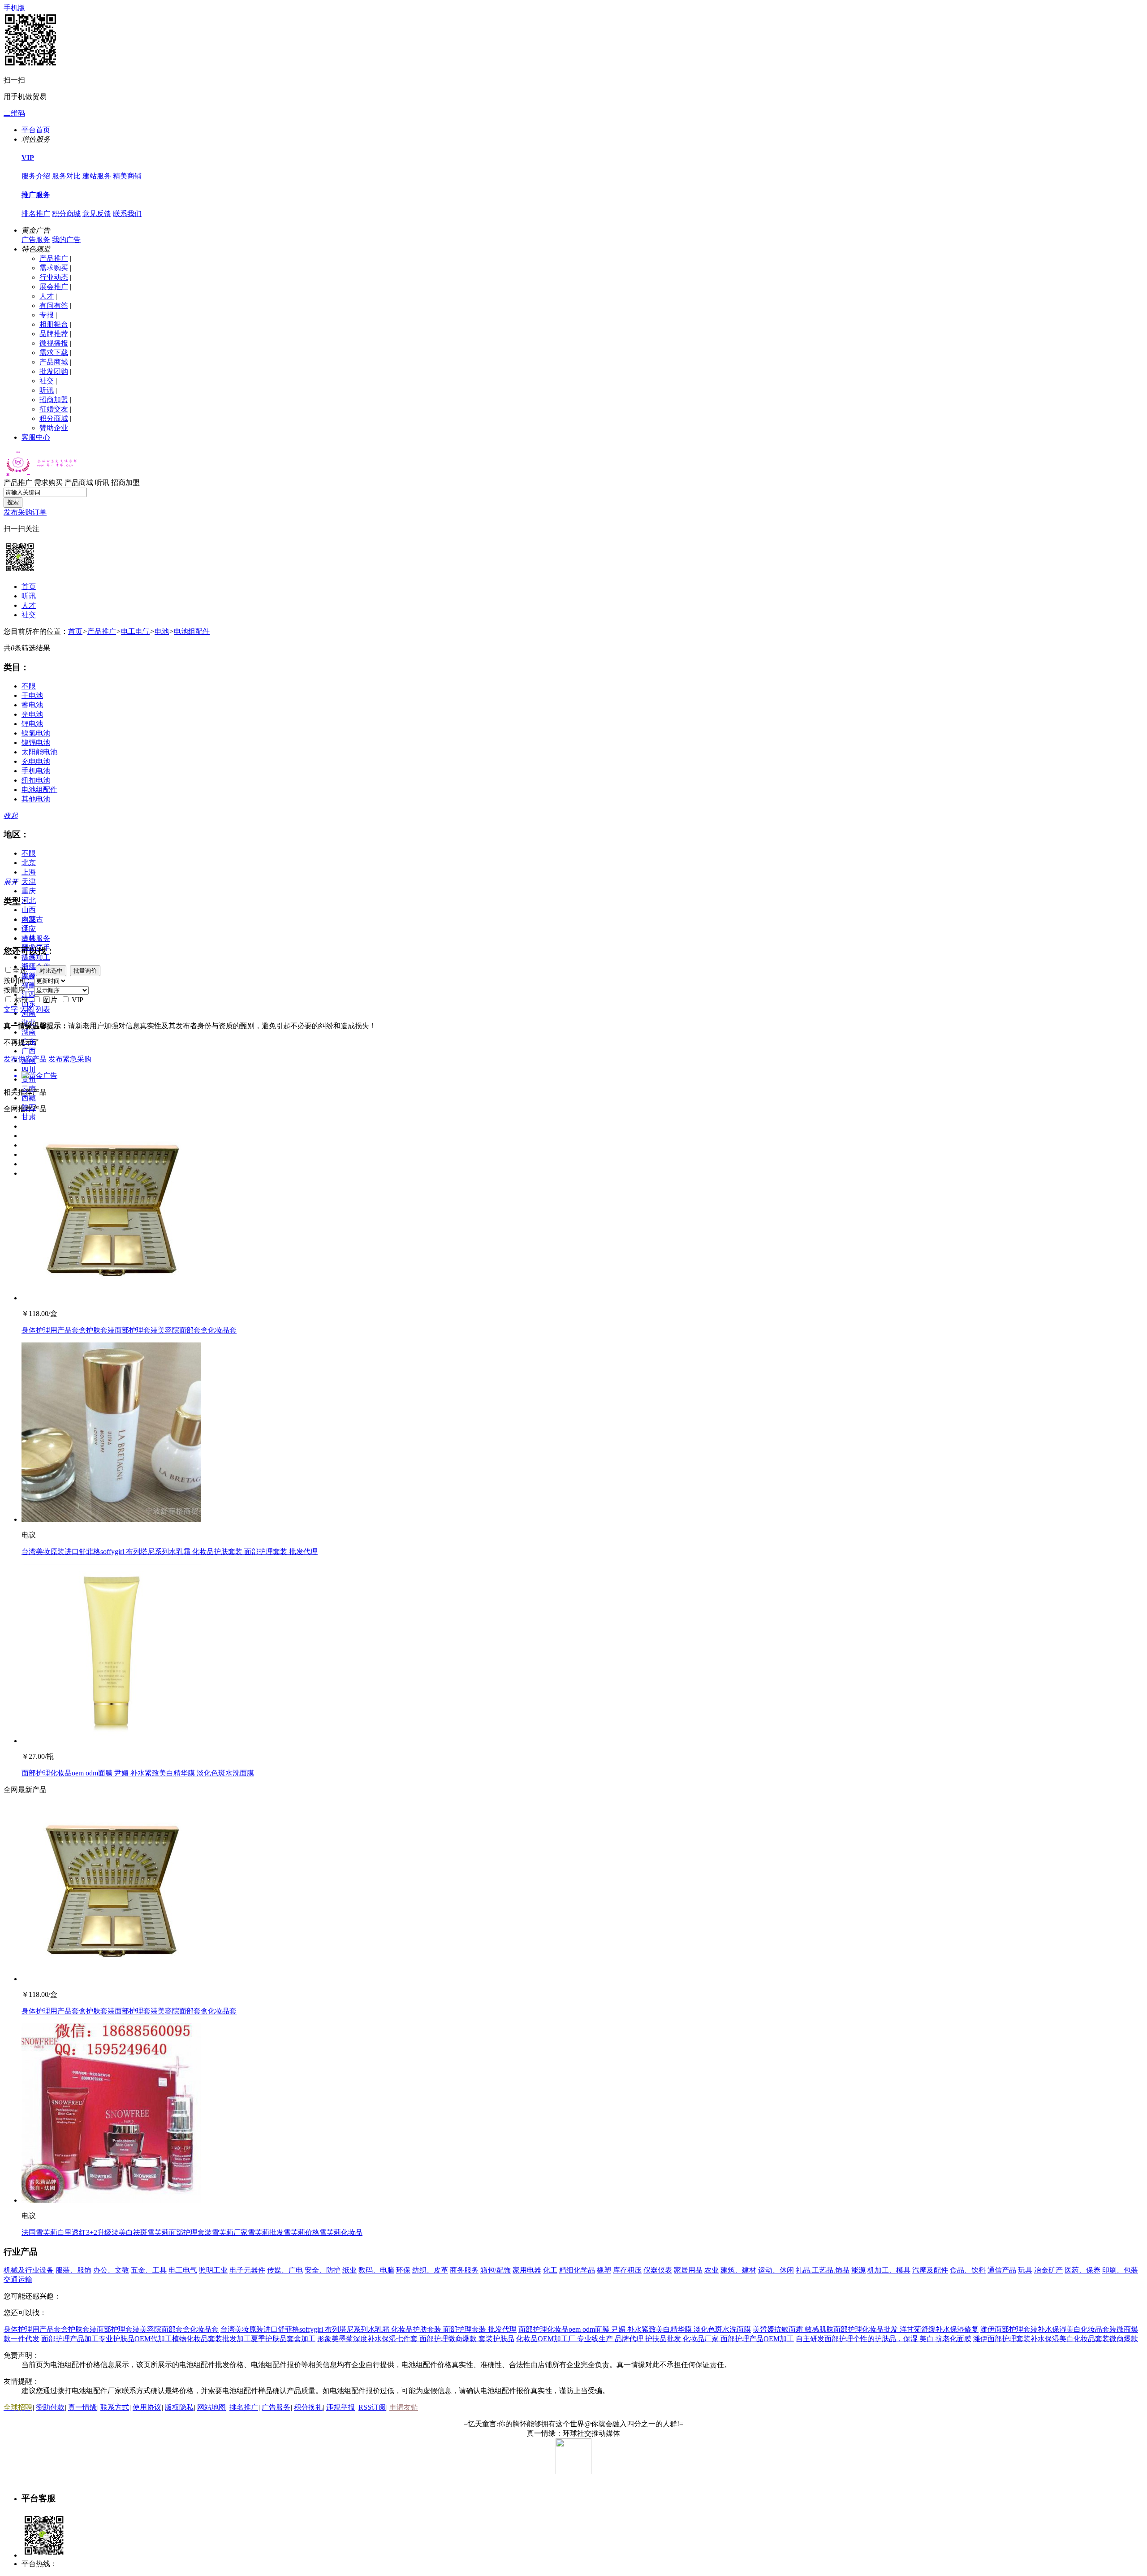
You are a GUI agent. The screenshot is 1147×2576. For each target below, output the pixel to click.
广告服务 (36, 240)
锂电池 (32, 724)
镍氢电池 (36, 733)
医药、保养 (1082, 2270)
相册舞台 (54, 324)
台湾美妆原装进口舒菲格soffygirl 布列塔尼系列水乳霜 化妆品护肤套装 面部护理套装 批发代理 (170, 1552)
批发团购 (54, 371)
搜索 (13, 502)
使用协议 (147, 2407)
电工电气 (135, 631)
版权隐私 (179, 2407)
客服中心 (36, 437)
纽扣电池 (36, 780)
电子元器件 (247, 2270)
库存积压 (627, 2270)
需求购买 (54, 268)
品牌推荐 (54, 334)
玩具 (1025, 2270)
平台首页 (36, 130)
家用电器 (527, 2270)
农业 (711, 2270)
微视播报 (54, 343)
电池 (162, 631)
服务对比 (66, 176)
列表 (43, 1009)
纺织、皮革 (430, 2270)
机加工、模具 (889, 2270)
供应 (29, 929)
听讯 (47, 390)
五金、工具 (149, 2270)
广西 (29, 1051)
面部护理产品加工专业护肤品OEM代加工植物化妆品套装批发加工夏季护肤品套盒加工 (178, 2339)
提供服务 (36, 938)
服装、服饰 (73, 2270)
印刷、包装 (1120, 2270)
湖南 (29, 1032)
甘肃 (29, 1117)
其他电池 (36, 799)
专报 (47, 315)
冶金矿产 (1048, 2270)
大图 (27, 1009)
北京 (29, 863)
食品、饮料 (968, 2270)
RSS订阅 (372, 2407)
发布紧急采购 (70, 1059)
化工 (550, 2270)
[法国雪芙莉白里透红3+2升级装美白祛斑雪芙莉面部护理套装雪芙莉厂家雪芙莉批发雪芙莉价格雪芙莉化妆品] (111, 2200)
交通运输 (18, 2279)
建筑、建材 (738, 2270)
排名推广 (36, 214)
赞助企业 (54, 428)
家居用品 (688, 2270)
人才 (47, 296)
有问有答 (54, 305)
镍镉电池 (36, 742)
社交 (47, 381)
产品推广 (54, 258)
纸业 (349, 2270)
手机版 (14, 8)
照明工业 (213, 2270)
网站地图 (211, 2407)
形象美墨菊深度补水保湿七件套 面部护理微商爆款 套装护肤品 (416, 2339)
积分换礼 (308, 2407)
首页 (29, 587)
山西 (29, 910)
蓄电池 (32, 705)
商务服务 (464, 2270)
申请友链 (404, 2407)
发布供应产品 (25, 1059)
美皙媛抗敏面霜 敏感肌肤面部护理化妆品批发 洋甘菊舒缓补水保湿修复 (866, 2329)
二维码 (14, 113)
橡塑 (604, 2270)
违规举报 (341, 2407)
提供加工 (36, 957)
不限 (29, 686)
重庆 (29, 891)
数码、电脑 (376, 2270)
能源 (858, 2270)
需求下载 (54, 353)
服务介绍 (36, 176)
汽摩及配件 (930, 2270)
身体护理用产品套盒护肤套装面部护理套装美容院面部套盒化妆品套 (129, 1330)
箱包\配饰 (496, 2270)
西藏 (29, 1098)
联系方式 (115, 2407)
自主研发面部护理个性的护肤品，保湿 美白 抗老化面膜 (884, 2339)
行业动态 (54, 277)
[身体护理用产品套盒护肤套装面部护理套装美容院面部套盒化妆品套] (111, 1298)
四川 (29, 1070)
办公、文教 (111, 2270)
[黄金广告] (573, 1076)
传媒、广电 (285, 2270)
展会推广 (54, 287)
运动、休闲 (776, 2270)
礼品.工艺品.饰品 (823, 2270)
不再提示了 (22, 1042)
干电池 (32, 695)
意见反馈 (97, 214)
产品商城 (54, 362)
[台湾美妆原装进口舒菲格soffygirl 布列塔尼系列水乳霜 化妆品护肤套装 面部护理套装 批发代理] (111, 1519)
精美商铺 (127, 176)
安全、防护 (323, 2270)
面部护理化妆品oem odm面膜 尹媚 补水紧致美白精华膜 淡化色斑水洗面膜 (138, 1773)
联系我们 (127, 214)
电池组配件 (192, 631)
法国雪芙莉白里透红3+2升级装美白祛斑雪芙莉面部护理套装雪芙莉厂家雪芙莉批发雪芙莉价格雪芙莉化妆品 (192, 2232)
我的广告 (66, 240)
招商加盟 (54, 400)
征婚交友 (54, 409)
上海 (29, 872)
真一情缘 (82, 2407)
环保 (403, 2270)
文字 (11, 1009)
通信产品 (1002, 2270)
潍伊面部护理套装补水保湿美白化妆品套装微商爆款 (1056, 2339)
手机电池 (36, 771)
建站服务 (97, 176)
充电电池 (36, 761)
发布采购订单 (25, 512)
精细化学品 (577, 2270)
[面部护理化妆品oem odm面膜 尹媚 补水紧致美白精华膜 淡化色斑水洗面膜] (111, 1741)
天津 (29, 881)
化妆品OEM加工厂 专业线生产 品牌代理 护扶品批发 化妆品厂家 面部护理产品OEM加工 (655, 2339)
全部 (29, 920)
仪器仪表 (658, 2270)
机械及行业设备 (29, 2270)
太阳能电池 (39, 752)
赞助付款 (50, 2407)
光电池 (32, 714)
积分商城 (66, 214)
